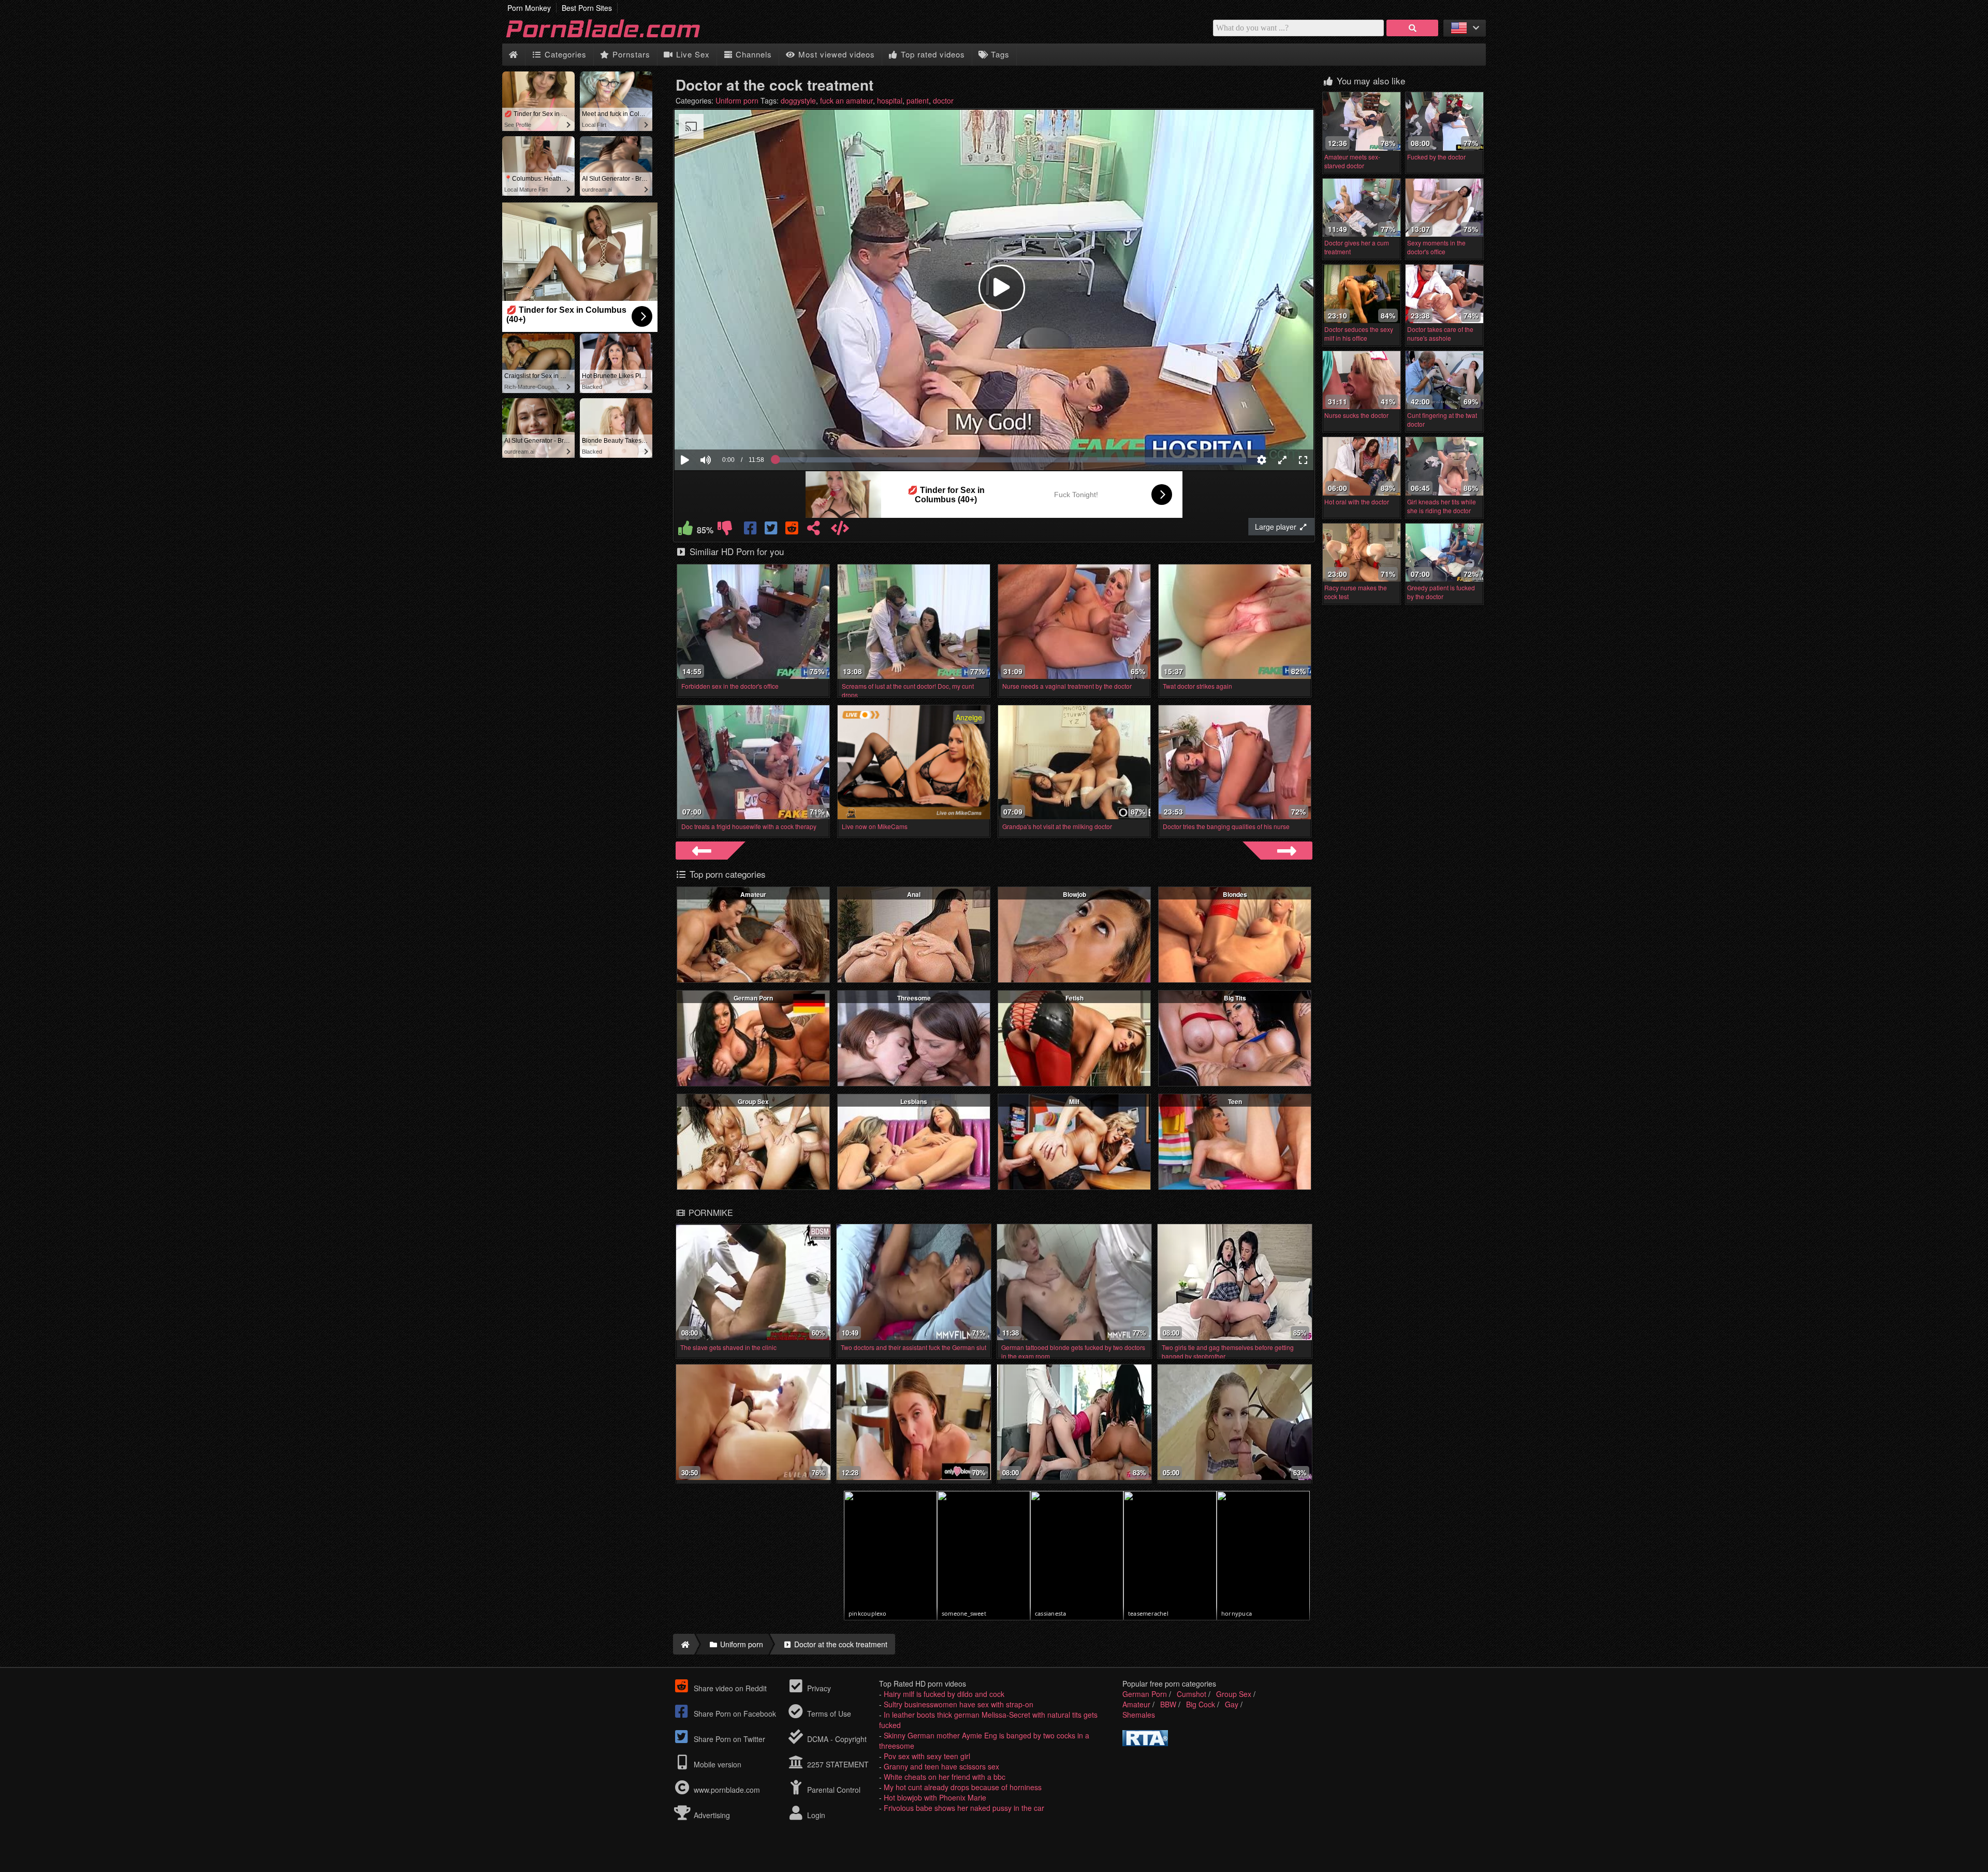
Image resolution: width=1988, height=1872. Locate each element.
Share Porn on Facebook (734, 1714)
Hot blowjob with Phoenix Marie (935, 1797)
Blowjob (1075, 894)
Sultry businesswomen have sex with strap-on (959, 1704)
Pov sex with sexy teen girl (927, 1756)
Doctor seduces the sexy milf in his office (1359, 333)
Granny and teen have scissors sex (941, 1766)
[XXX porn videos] (616, 38)
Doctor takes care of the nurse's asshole (1440, 333)
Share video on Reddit (729, 1688)
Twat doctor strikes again (1197, 686)
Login (815, 1815)
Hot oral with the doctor (1357, 502)
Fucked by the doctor (1436, 157)
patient (918, 100)
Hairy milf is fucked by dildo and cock (944, 1694)
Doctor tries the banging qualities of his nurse (1226, 826)
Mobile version (717, 1764)
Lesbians (914, 1101)
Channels (752, 54)
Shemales (1139, 1715)
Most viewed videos (835, 54)
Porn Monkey (529, 8)
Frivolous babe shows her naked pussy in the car (964, 1808)
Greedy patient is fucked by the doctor (1441, 592)
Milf (1074, 1101)
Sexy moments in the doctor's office (1436, 247)
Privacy (818, 1688)
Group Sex (753, 1101)
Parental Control (833, 1790)
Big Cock (1201, 1704)
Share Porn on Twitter (728, 1739)
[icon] (513, 55)
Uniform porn (737, 100)
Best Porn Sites (587, 8)
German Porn (753, 998)
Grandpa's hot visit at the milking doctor (1057, 826)
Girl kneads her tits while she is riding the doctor (1442, 506)
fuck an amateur (846, 100)
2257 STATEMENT (837, 1764)
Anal (914, 894)
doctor (943, 100)
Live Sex (692, 54)
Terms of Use (828, 1714)
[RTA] (1145, 1743)
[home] (684, 1644)
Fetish (1075, 998)
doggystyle (798, 100)
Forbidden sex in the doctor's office (730, 686)
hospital (890, 100)
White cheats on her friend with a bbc (945, 1777)
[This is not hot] (725, 530)
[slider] (723, 428)
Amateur (753, 894)
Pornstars (630, 54)
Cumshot (1192, 1694)
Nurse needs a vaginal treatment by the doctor (1067, 686)
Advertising (711, 1815)
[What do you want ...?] (1412, 28)
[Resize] (1282, 460)
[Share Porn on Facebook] (751, 530)
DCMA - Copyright (836, 1739)
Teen (1235, 1101)
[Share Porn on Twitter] (772, 530)
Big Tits (1235, 998)
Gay (1232, 1704)
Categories (564, 54)
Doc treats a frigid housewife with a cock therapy (749, 826)
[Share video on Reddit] (793, 530)
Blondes (1235, 894)
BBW (1168, 1704)
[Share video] (813, 530)
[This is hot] (685, 530)
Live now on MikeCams (875, 826)
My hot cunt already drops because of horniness (963, 1787)
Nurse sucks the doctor (1356, 415)
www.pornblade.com (727, 1790)
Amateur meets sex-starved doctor (1352, 161)
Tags (999, 54)
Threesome (914, 998)
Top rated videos (932, 54)
